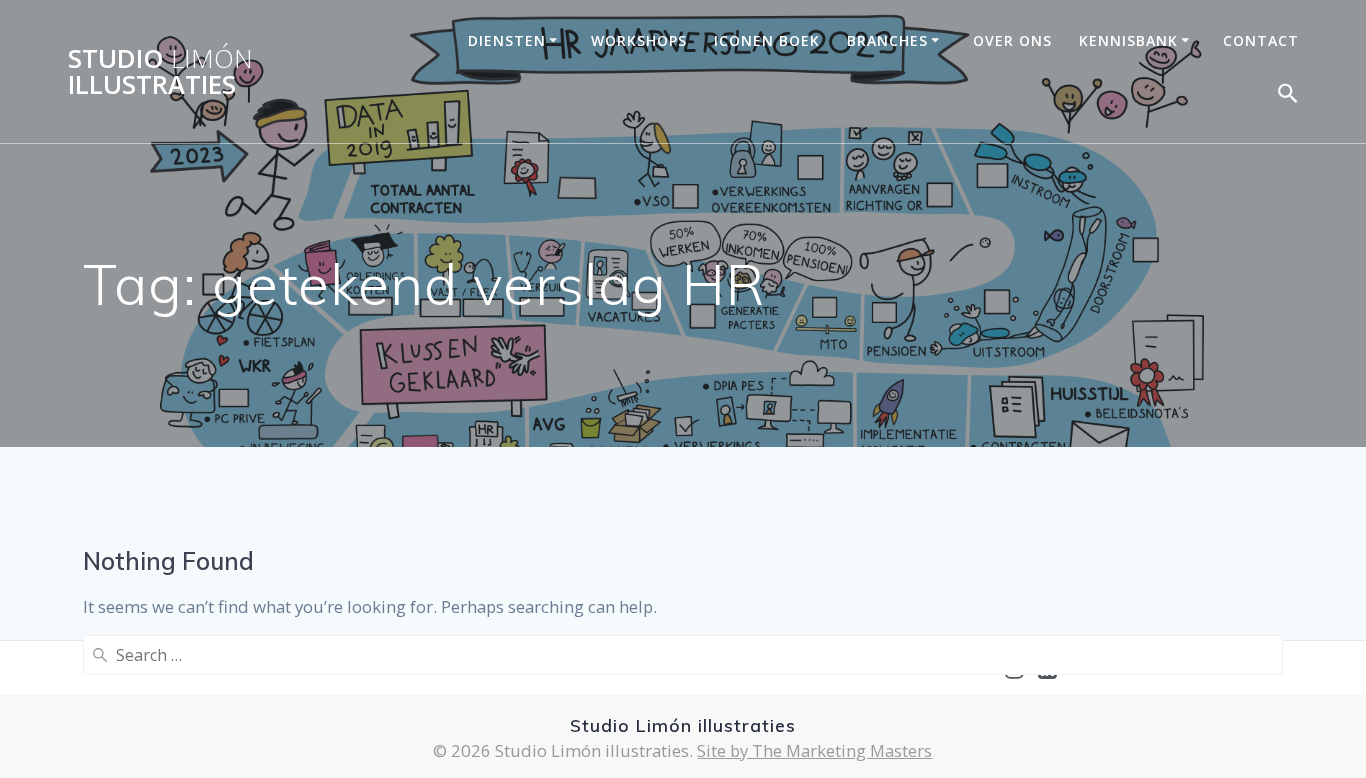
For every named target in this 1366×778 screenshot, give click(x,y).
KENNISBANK (1128, 40)
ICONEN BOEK (767, 40)
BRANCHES (887, 40)
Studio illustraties (160, 71)
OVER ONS (1012, 40)
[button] (1288, 97)
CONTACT (1261, 40)
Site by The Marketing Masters (814, 750)
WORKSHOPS (639, 40)
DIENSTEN (507, 40)
